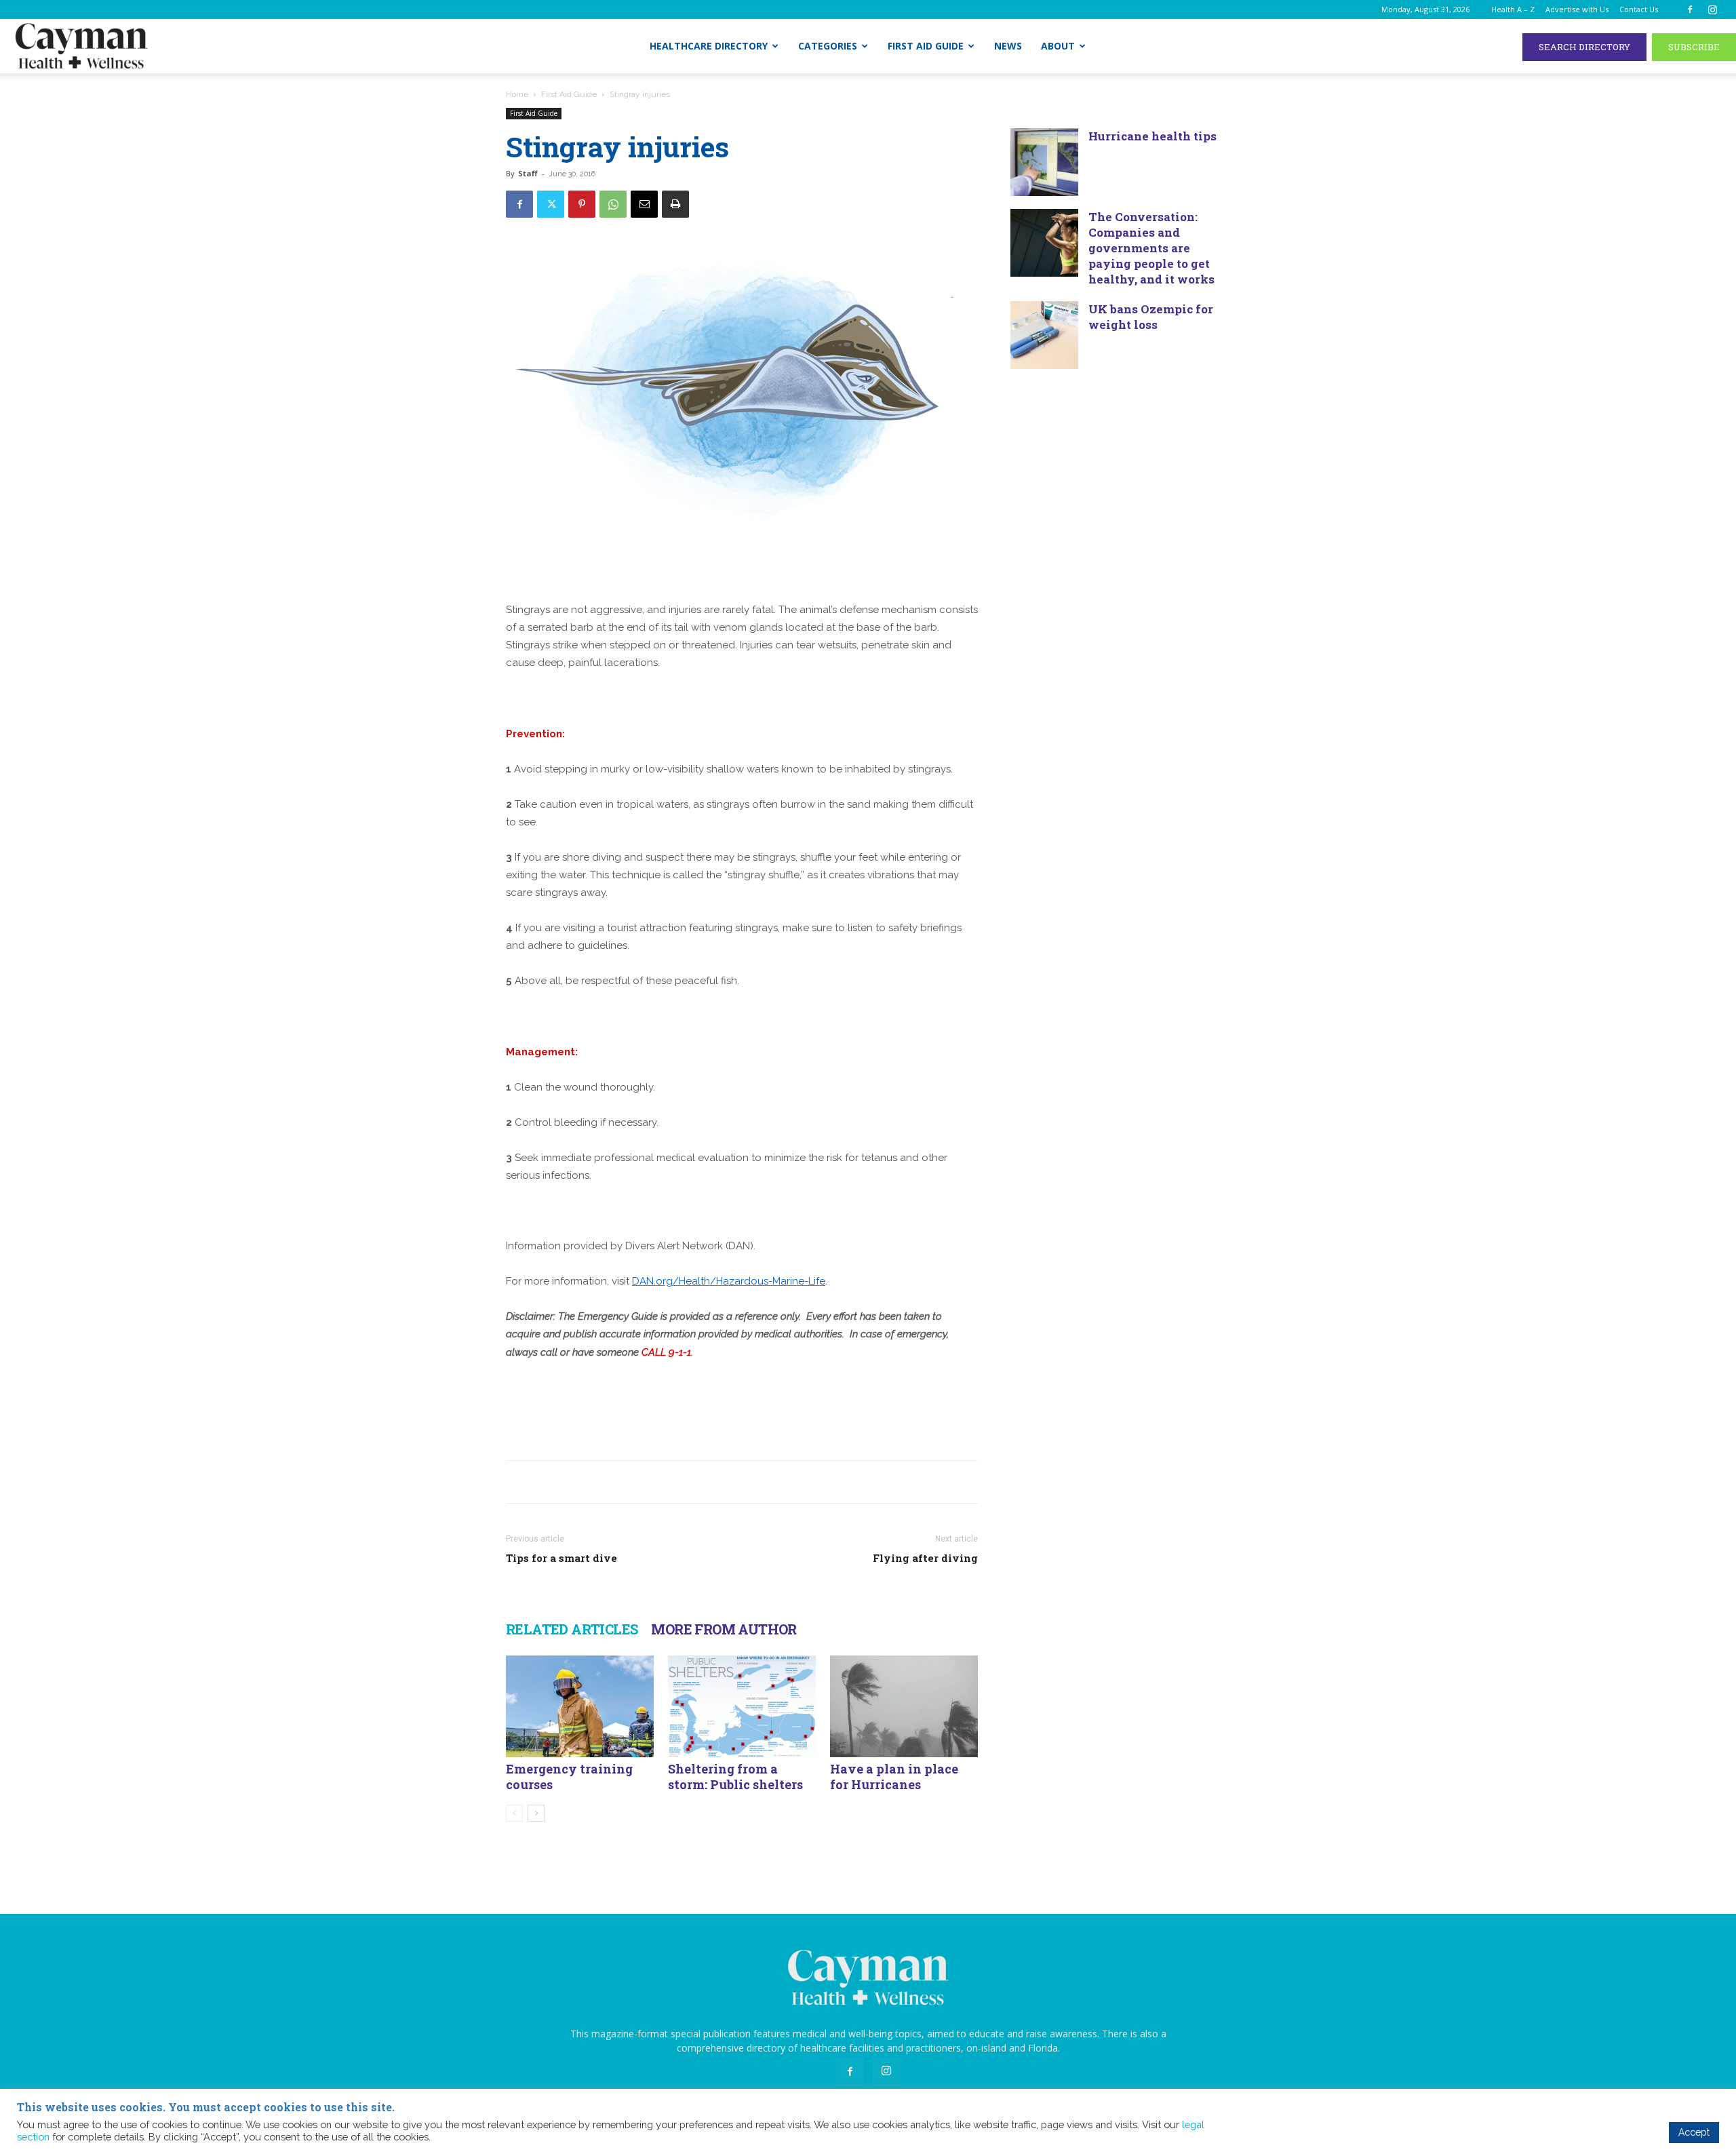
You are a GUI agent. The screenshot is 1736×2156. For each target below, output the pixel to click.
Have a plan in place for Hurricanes (894, 1777)
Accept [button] (1694, 2132)
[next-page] (536, 1813)
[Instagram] (1712, 9)
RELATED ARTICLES (572, 1629)
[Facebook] (1690, 9)
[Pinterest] (582, 204)
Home (517, 94)
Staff (528, 173)
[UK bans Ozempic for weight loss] (1044, 335)
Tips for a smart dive (561, 1558)
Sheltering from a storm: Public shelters (735, 1777)
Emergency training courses (569, 1777)
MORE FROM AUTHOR (724, 1629)
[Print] (675, 204)
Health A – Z (1513, 9)
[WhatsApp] (613, 204)
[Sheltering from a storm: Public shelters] (742, 1706)
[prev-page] (514, 1813)
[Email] (644, 204)
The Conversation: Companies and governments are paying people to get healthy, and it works (1151, 248)
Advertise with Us (1577, 9)
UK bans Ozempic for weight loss (1151, 317)
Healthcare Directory (709, 46)
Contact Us (1639, 9)
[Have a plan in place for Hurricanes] (904, 1706)
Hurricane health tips (1152, 136)
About (1058, 46)
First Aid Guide (926, 46)
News (1008, 46)
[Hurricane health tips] (1044, 162)
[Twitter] (551, 204)
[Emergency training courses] (580, 1706)
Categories (828, 46)
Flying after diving (925, 1558)
